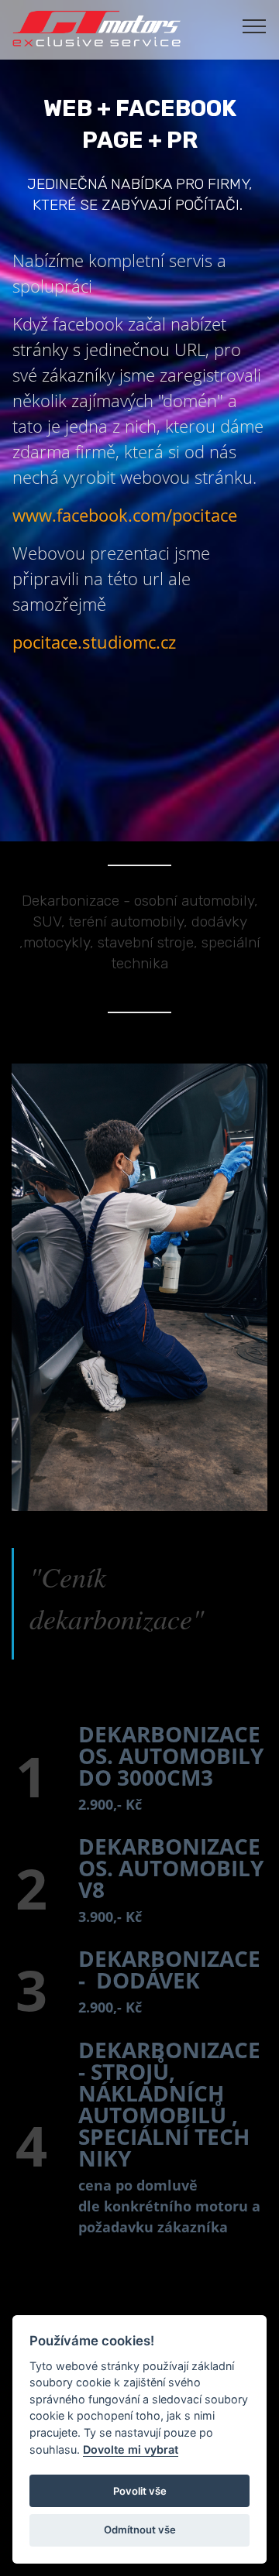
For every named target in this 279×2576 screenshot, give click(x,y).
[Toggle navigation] (255, 26)
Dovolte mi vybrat (131, 2449)
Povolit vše (140, 2491)
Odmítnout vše (140, 2530)
